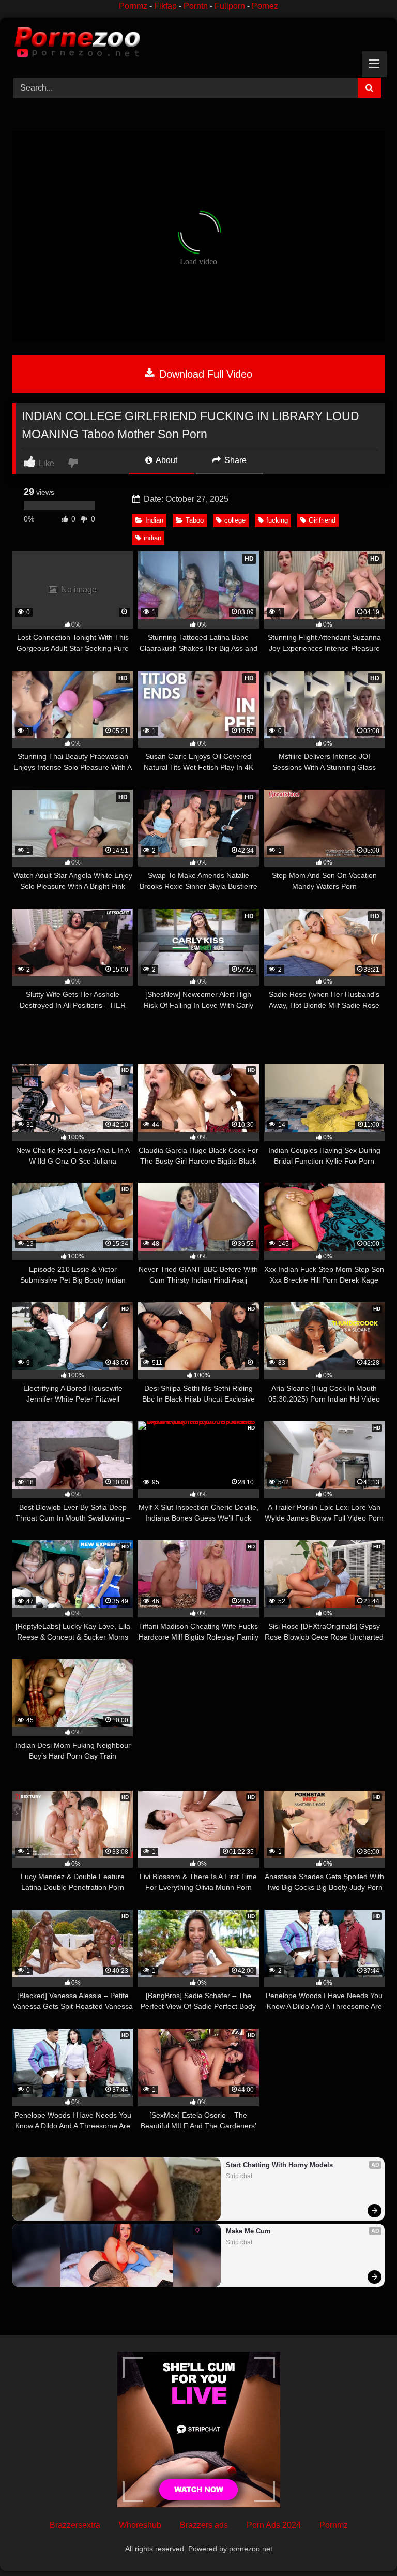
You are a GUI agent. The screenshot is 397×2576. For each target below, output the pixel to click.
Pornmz (133, 6)
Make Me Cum (248, 2231)
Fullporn (230, 6)
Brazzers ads (204, 2525)
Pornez (265, 6)
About (166, 460)
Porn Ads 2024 (274, 2525)
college (235, 520)
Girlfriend (322, 520)
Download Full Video (204, 374)
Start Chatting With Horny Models (279, 2165)
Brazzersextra (75, 2525)
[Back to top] (365, 2545)
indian (152, 538)
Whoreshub (140, 2525)
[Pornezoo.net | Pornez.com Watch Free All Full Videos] (198, 44)
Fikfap (165, 6)
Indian (154, 520)
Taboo (195, 520)
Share (234, 460)
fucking (277, 520)
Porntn (196, 6)
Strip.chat (239, 2176)
